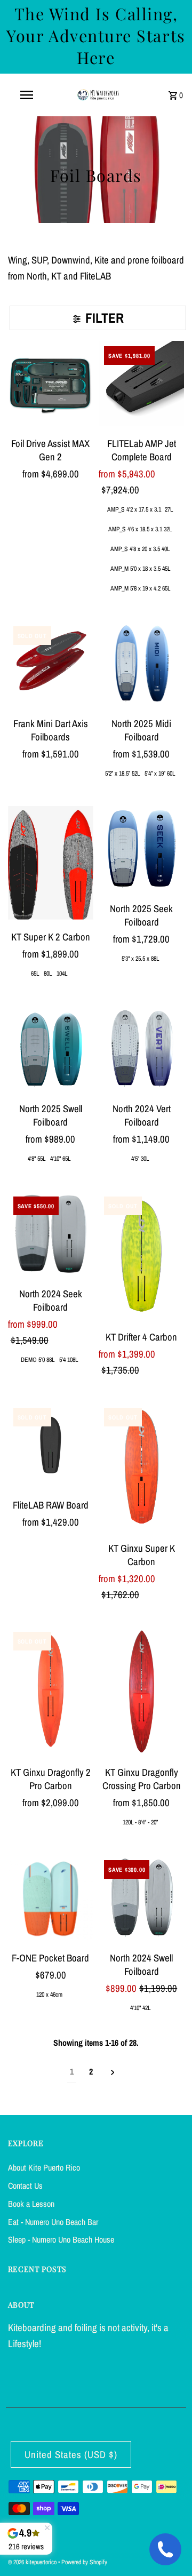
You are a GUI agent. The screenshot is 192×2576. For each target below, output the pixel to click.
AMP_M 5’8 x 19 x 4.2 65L (140, 588)
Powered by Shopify (84, 2562)
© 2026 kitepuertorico (33, 2562)
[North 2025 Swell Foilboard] (51, 1048)
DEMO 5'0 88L (38, 1360)
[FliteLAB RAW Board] (51, 1445)
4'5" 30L (140, 1159)
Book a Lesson (31, 2204)
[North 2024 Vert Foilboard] (141, 1048)
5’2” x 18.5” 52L (122, 773)
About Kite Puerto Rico (44, 2167)
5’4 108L (69, 1360)
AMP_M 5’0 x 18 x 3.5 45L (140, 569)
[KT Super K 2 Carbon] (51, 863)
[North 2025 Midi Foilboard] (141, 664)
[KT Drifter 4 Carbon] (141, 1255)
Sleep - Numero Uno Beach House (61, 2239)
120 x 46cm (49, 1995)
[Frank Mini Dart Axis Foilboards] (51, 664)
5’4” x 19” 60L (160, 773)
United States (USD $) (71, 2455)
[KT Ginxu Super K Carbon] (141, 1467)
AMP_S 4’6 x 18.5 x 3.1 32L (140, 529)
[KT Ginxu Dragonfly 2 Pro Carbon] (51, 1691)
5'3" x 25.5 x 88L (140, 959)
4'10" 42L (140, 2008)
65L (35, 974)
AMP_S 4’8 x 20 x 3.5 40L (140, 549)
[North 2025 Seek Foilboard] (141, 849)
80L (48, 974)
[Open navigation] (26, 95)
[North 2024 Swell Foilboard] (141, 1897)
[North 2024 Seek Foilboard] (51, 1234)
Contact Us (25, 2186)
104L (62, 974)
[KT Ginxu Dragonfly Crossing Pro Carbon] (141, 1691)
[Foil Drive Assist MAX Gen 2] (51, 384)
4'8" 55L (37, 1159)
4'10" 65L (60, 1159)
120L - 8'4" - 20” (140, 1822)
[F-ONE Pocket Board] (51, 1897)
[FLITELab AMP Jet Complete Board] (141, 384)
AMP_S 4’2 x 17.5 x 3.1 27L (140, 509)
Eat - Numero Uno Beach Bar (53, 2222)
